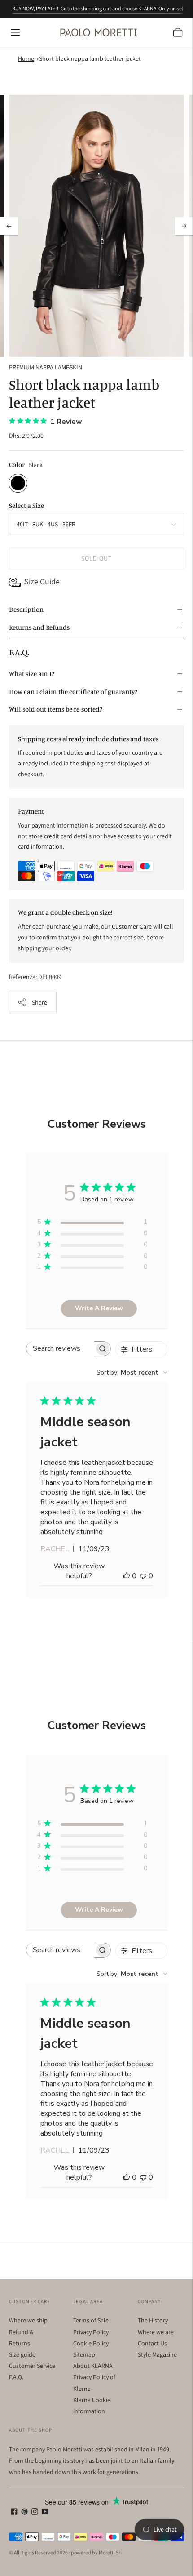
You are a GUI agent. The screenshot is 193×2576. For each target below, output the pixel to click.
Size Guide (42, 581)
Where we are (156, 2332)
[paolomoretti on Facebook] (14, 2513)
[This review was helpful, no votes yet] (127, 1576)
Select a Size (26, 505)
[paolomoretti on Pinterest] (24, 2513)
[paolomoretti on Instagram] (35, 2513)
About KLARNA (93, 2366)
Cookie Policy (91, 2343)
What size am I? (32, 674)
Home (26, 58)
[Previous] (9, 226)
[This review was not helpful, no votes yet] (143, 1576)
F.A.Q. (16, 2377)
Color (17, 465)
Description (26, 609)
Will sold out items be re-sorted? (56, 709)
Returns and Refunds (39, 627)
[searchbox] (61, 1349)
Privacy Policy (91, 2332)
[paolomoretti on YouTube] (45, 2513)
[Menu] (15, 32)
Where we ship (28, 2320)
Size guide (22, 2354)
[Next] (184, 226)
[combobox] (132, 1373)
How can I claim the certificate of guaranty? (73, 692)
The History (153, 2320)
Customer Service (32, 2366)
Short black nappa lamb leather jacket (90, 58)
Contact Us (152, 2343)
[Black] (18, 483)
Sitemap (84, 2354)
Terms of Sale (91, 2320)
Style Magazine (157, 2354)
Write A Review (99, 1308)
